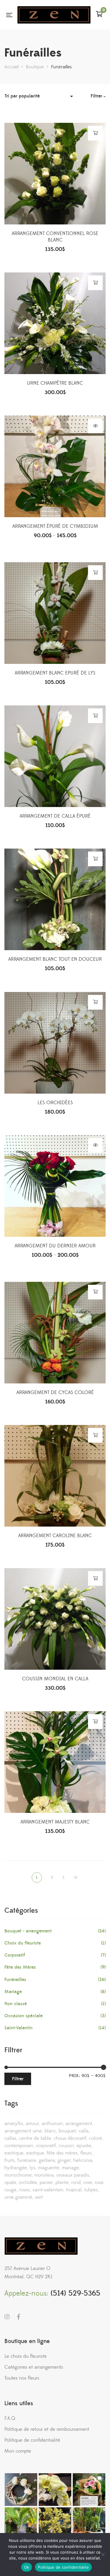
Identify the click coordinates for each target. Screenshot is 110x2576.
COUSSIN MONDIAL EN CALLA (55, 1679)
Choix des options (95, 426)
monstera (44, 2175)
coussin (66, 2146)
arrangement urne (23, 2131)
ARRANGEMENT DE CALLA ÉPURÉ (55, 816)
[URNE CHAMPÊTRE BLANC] (55, 323)
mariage (70, 2168)
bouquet (67, 2131)
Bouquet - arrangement (28, 1931)
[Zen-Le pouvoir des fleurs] (54, 15)
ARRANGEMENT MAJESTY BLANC (55, 1822)
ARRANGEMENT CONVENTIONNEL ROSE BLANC (55, 237)
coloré (95, 2138)
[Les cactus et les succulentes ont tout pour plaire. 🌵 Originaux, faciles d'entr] (89, 2524)
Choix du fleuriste (23, 1943)
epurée (84, 2146)
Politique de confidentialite (63, 2567)
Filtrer (18, 2079)
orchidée (28, 2183)
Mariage (13, 1992)
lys (33, 2168)
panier (46, 2183)
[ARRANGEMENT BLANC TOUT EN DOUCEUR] (55, 899)
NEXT (76, 1878)
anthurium (52, 2124)
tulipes (91, 2190)
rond (76, 2183)
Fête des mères (62, 2153)
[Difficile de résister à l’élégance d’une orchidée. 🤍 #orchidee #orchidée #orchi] (55, 2490)
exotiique (14, 2153)
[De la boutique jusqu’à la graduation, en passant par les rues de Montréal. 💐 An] (89, 2490)
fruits (10, 2160)
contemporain (19, 2146)
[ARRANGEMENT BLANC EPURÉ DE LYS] (55, 613)
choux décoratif (70, 2138)
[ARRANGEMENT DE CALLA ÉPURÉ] (55, 756)
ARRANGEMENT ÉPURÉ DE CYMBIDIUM (55, 526)
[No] (103, 2554)
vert (39, 2197)
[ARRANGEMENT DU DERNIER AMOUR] (55, 1186)
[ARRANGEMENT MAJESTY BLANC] (55, 1762)
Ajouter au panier (95, 133)
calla (84, 2131)
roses (24, 2190)
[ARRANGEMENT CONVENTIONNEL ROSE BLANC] (55, 174)
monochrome (18, 2175)
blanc (50, 2131)
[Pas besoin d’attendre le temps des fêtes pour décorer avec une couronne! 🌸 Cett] (21, 2490)
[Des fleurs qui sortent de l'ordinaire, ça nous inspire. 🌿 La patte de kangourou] (55, 2524)
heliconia (83, 2160)
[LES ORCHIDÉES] (55, 1043)
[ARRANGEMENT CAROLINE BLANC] (55, 1476)
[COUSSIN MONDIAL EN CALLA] (55, 1619)
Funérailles (15, 1980)
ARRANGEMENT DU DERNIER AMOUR (55, 1246)
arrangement (79, 2124)
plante (62, 2183)
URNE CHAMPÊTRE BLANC (55, 383)
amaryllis (14, 2124)
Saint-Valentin (18, 2028)
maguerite (49, 2168)
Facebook (18, 2317)
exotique (35, 2153)
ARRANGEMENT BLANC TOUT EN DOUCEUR (55, 959)
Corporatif (15, 1955)
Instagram (7, 2317)
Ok (27, 2567)
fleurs (86, 2153)
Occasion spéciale (23, 2016)
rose (88, 2183)
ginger (64, 2160)
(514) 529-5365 (76, 2293)
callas (10, 2138)
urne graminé (18, 2197)
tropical (74, 2190)
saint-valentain (48, 2190)
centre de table (35, 2138)
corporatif (46, 2146)
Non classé (16, 2004)
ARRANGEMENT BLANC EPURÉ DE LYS (55, 673)
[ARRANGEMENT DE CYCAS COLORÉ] (55, 1333)
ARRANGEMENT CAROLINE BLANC (55, 1536)
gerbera (47, 2160)
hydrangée (16, 2168)
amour (32, 2124)
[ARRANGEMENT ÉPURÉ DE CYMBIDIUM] (55, 466)
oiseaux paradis (73, 2175)
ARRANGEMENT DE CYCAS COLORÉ (55, 1393)
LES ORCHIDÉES (55, 1103)
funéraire (27, 2160)
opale (10, 2183)
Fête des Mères (20, 1967)
